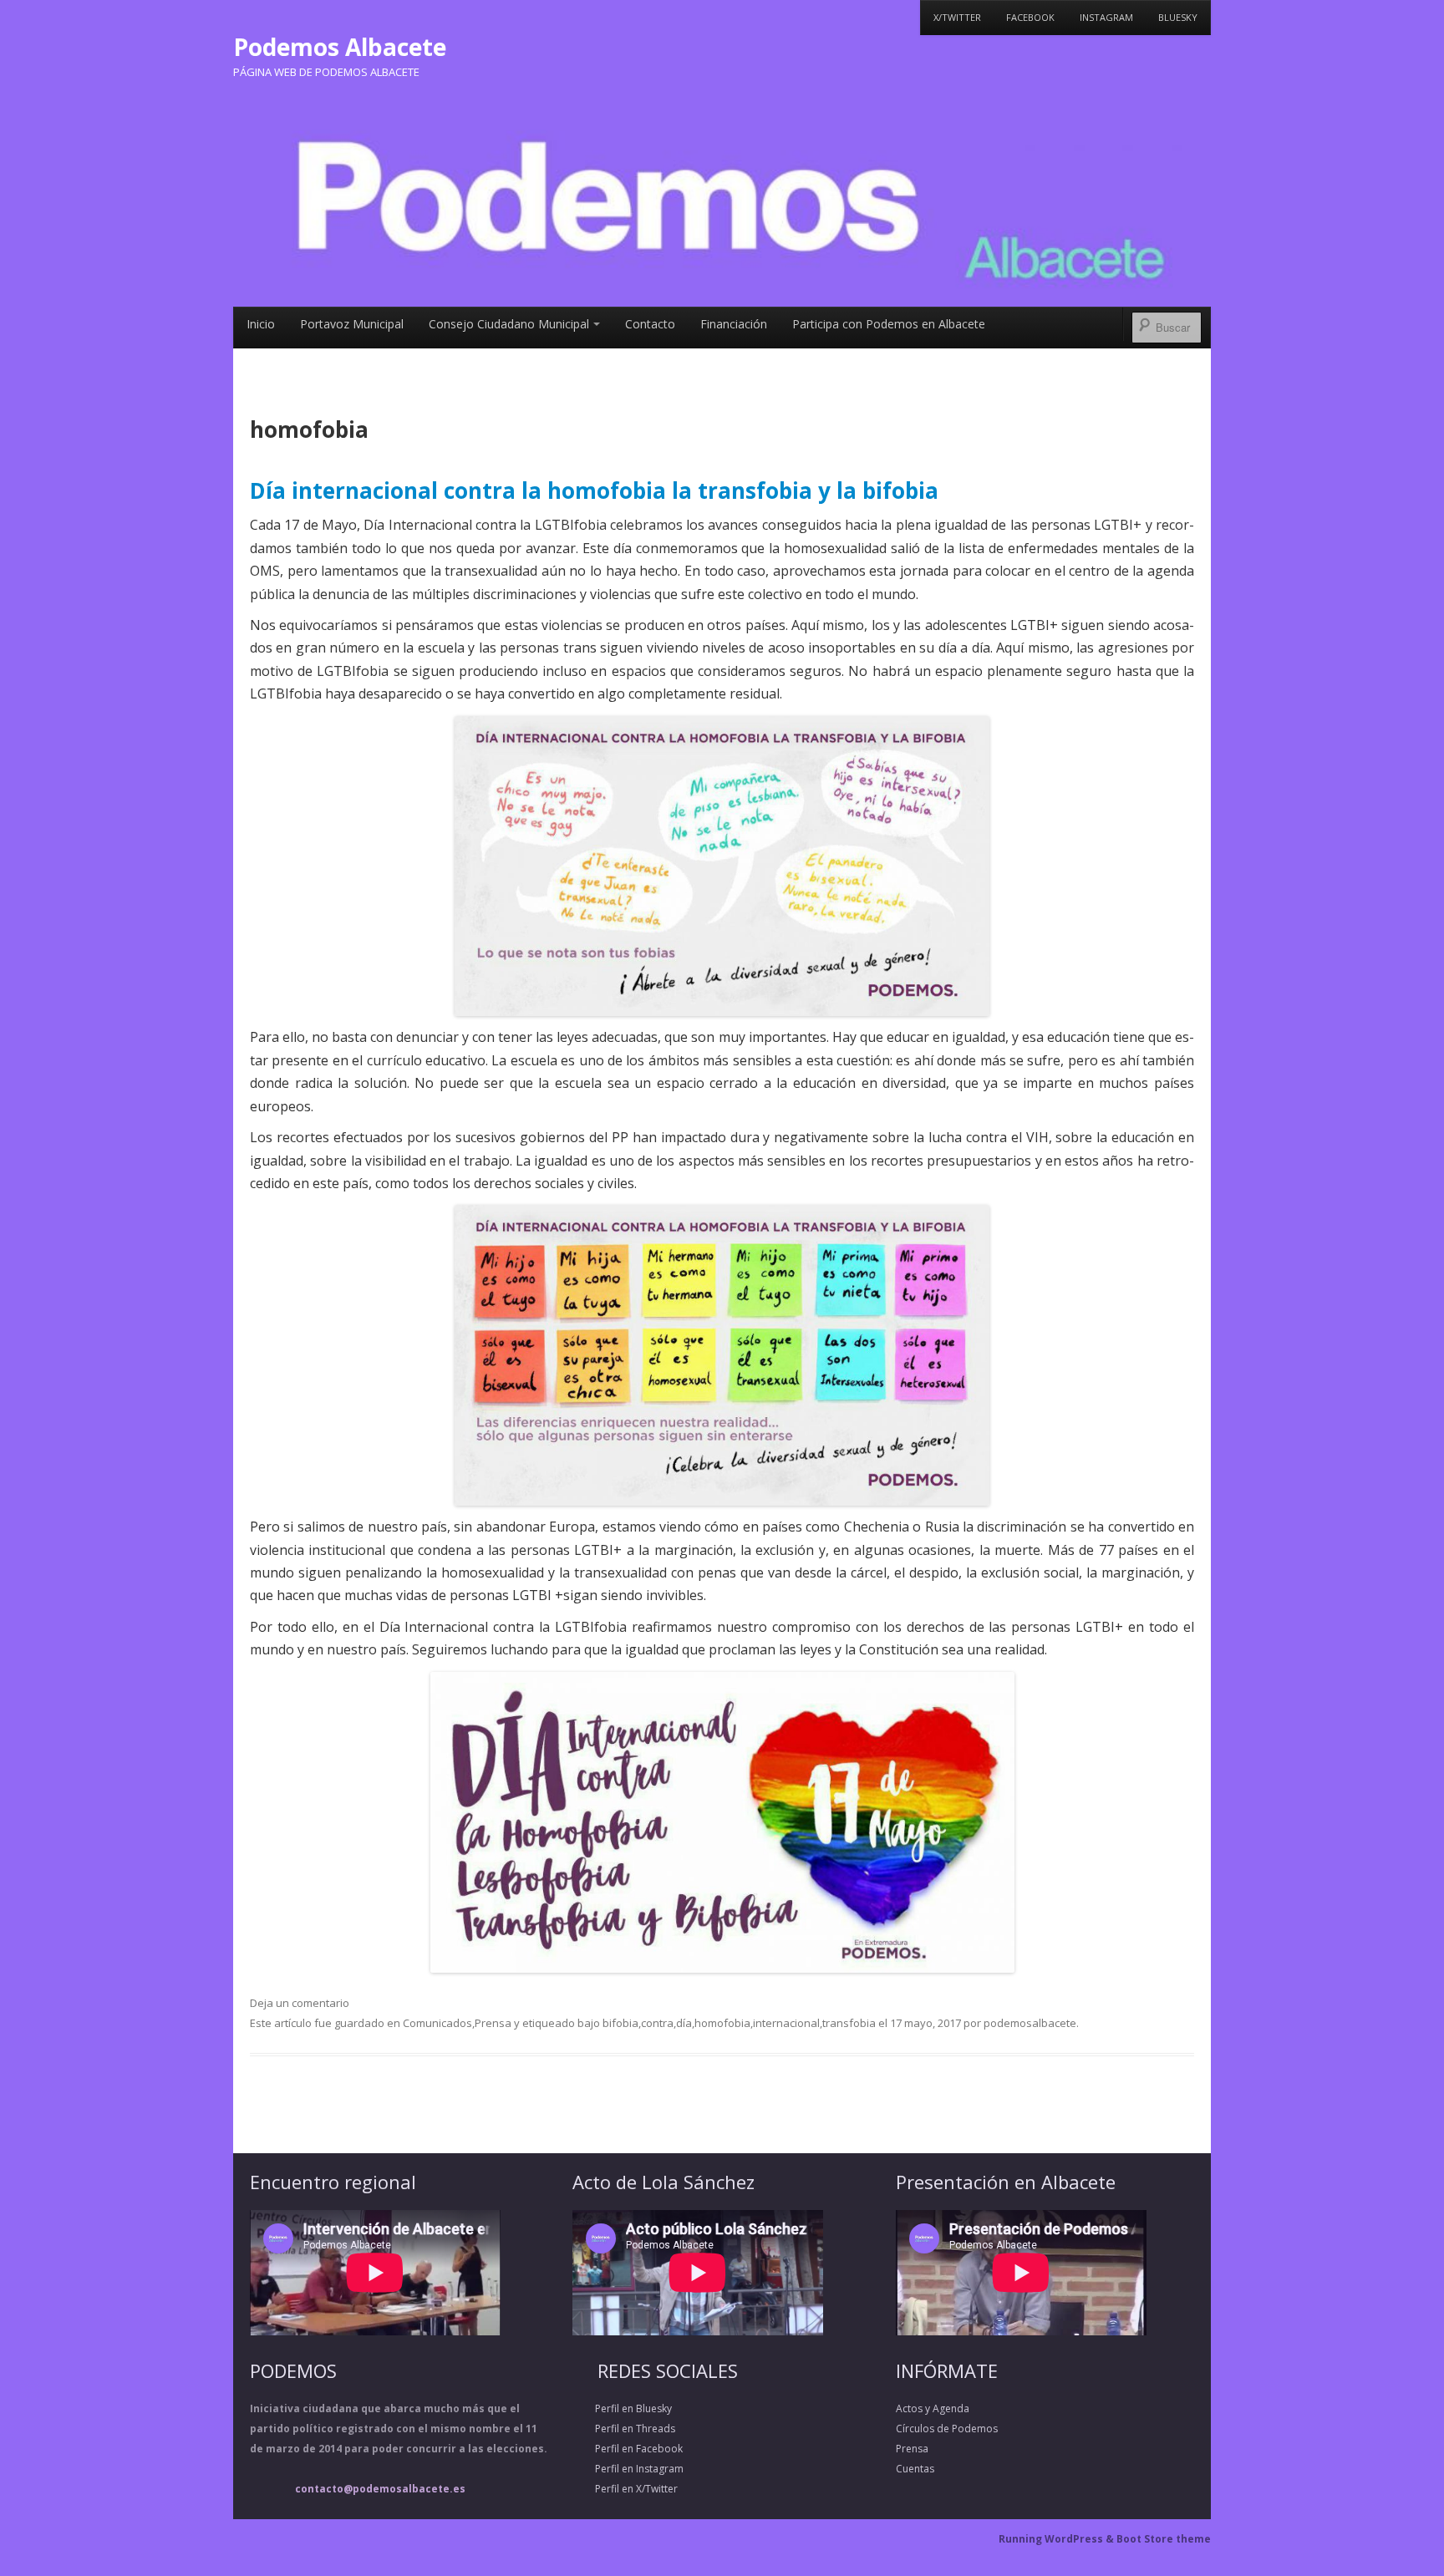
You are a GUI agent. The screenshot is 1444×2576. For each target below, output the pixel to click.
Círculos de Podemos (947, 2429)
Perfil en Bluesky (622, 2408)
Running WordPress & (1058, 2539)
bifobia (620, 2023)
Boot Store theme (1164, 2539)
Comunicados (437, 2023)
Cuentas (915, 2469)
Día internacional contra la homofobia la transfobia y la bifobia (594, 490)
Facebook (1030, 17)
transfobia (849, 2023)
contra (657, 2023)
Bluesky (1178, 17)
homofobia (722, 2023)
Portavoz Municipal (352, 324)
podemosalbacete (1030, 2023)
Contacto (650, 324)
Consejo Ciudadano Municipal (509, 324)
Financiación (734, 324)
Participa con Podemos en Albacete (889, 324)
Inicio (261, 324)
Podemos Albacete (340, 47)
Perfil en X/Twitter (625, 2489)
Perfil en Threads (624, 2429)
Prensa (493, 2023)
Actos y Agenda (933, 2408)
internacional (786, 2023)
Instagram (1106, 17)
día (684, 2023)
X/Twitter (957, 17)
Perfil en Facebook (628, 2449)
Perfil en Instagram (628, 2469)
